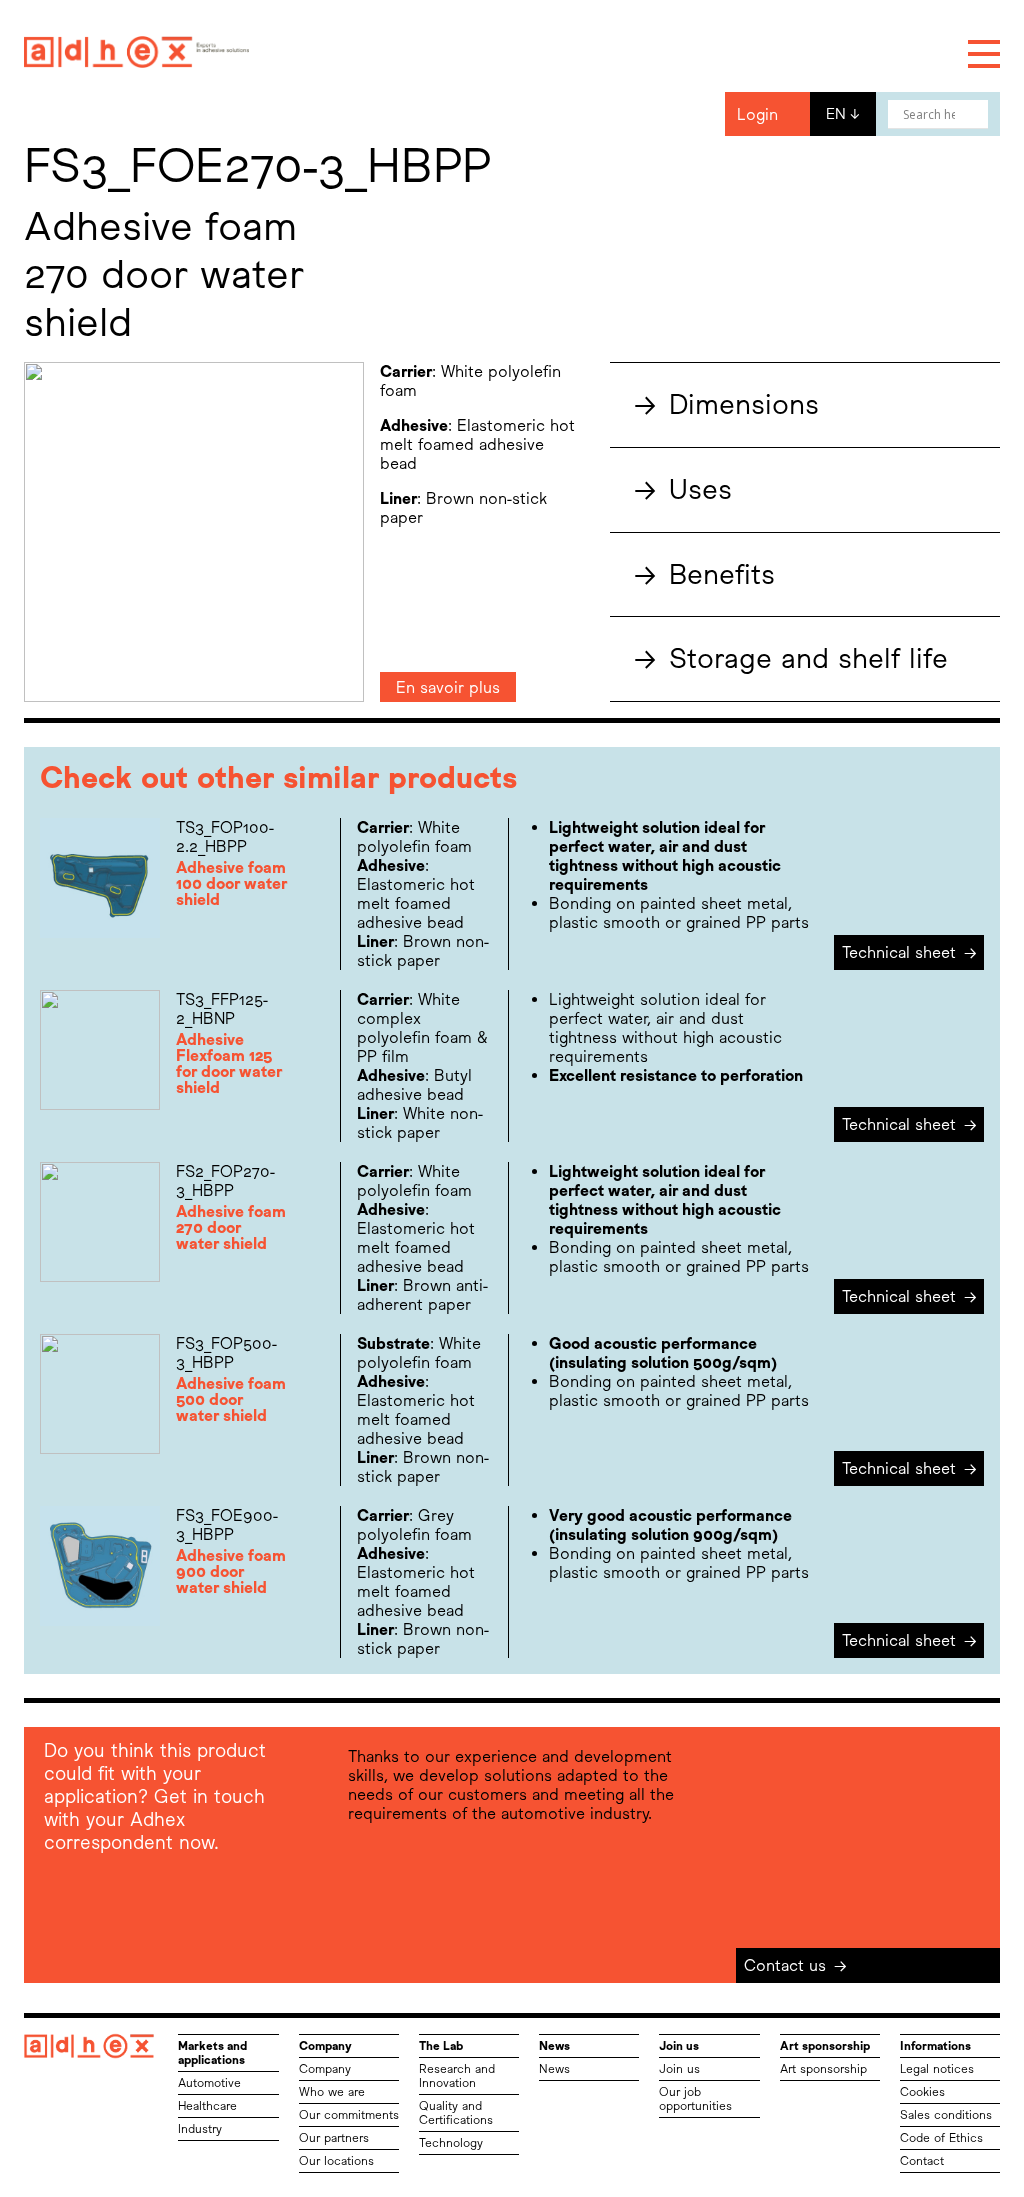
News (554, 2069)
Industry (200, 2129)
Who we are (332, 2092)
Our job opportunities (695, 2099)
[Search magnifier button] (974, 114)
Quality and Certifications (456, 2113)
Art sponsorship (823, 2069)
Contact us (795, 1965)
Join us (679, 2069)
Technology (451, 2143)
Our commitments (349, 2115)
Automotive (209, 2083)
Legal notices (937, 2069)
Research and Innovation (457, 2076)
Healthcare (207, 2106)
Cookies (922, 2092)
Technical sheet (909, 952)
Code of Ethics (941, 2138)
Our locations (336, 2161)
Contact (922, 2161)
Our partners (334, 2138)
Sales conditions (946, 2115)
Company (325, 2069)
